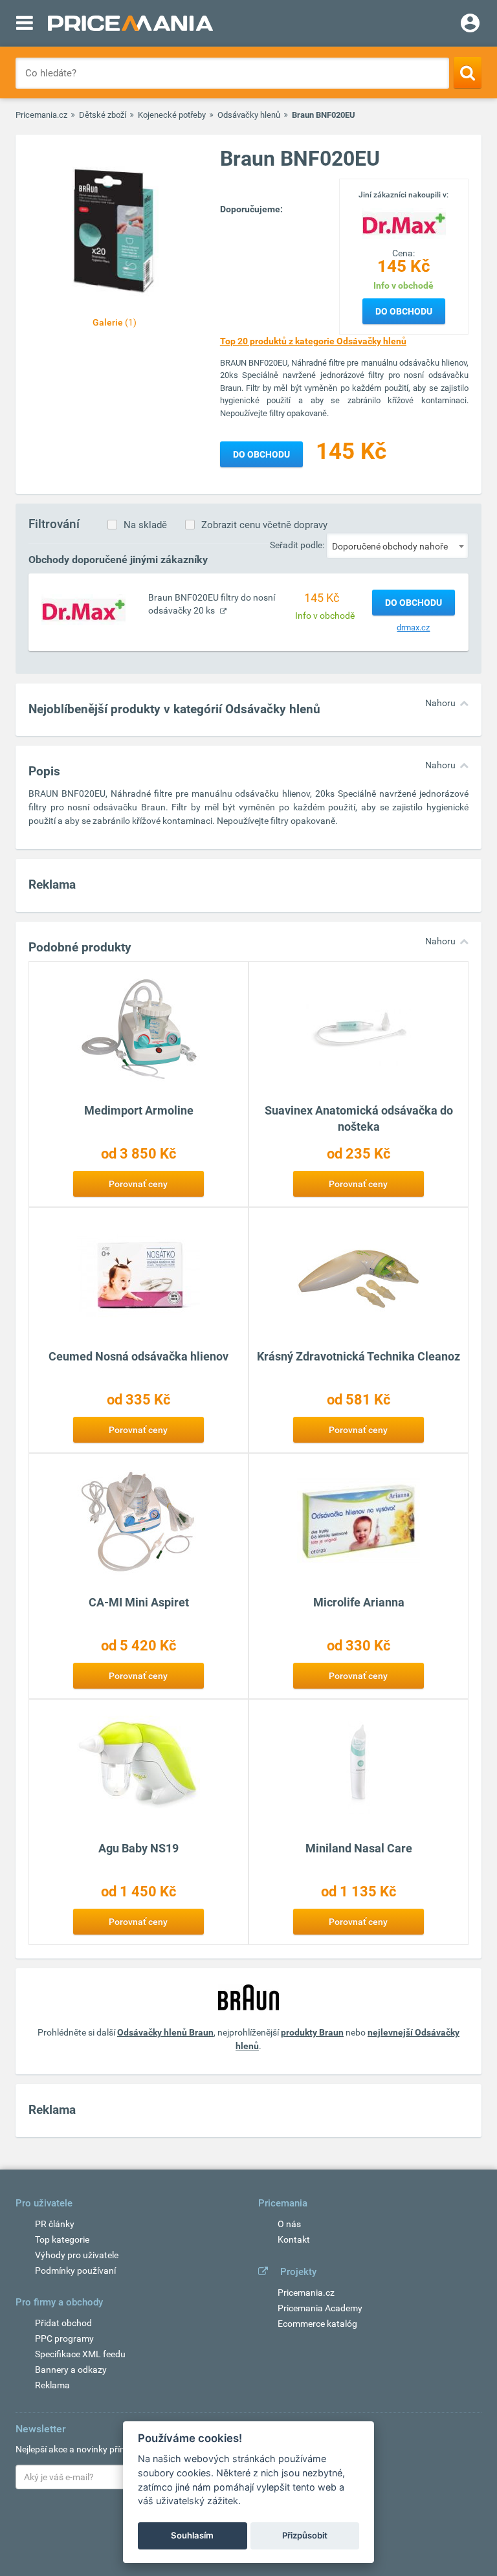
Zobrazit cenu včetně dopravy (264, 525)
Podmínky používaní (75, 2271)
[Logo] (404, 223)
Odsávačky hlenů (249, 115)
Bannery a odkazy (71, 2370)
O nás (289, 2224)
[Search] (468, 72)
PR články (55, 2224)
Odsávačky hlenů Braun (165, 2032)
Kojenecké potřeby (172, 115)
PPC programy (64, 2338)
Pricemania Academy (320, 2308)
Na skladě (145, 525)
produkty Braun (312, 2032)
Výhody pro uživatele (77, 2255)
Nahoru (440, 703)
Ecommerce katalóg (317, 2324)
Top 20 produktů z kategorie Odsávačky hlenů (313, 341)
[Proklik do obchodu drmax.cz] (83, 609)
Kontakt (294, 2239)
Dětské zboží (103, 115)
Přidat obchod (63, 2323)
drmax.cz (413, 627)
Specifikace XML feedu (80, 2354)
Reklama (52, 2385)
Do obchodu (404, 311)
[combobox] (397, 546)
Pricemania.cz (41, 115)
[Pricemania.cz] (130, 23)
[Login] (470, 25)
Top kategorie (62, 2239)
